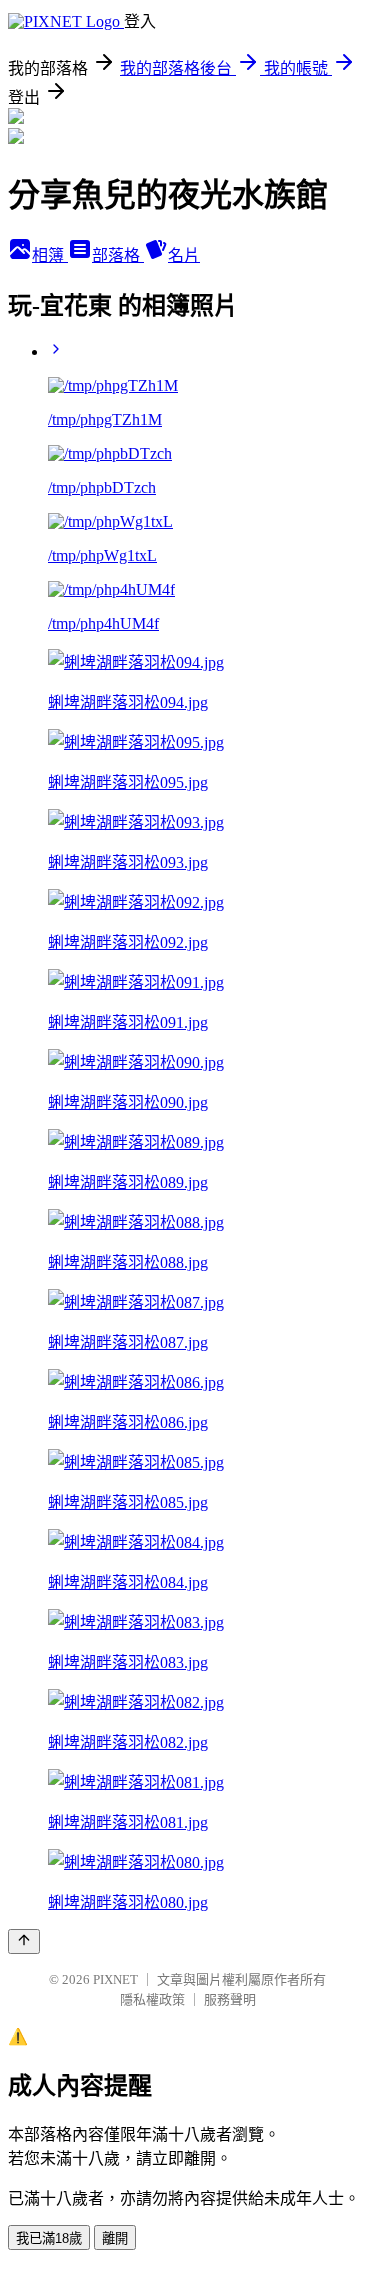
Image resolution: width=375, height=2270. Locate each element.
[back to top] (24, 1941)
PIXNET (115, 1979)
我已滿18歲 (49, 2238)
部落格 (118, 255)
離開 (115, 2238)
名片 (184, 255)
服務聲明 (230, 1999)
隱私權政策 (152, 1999)
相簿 (50, 255)
